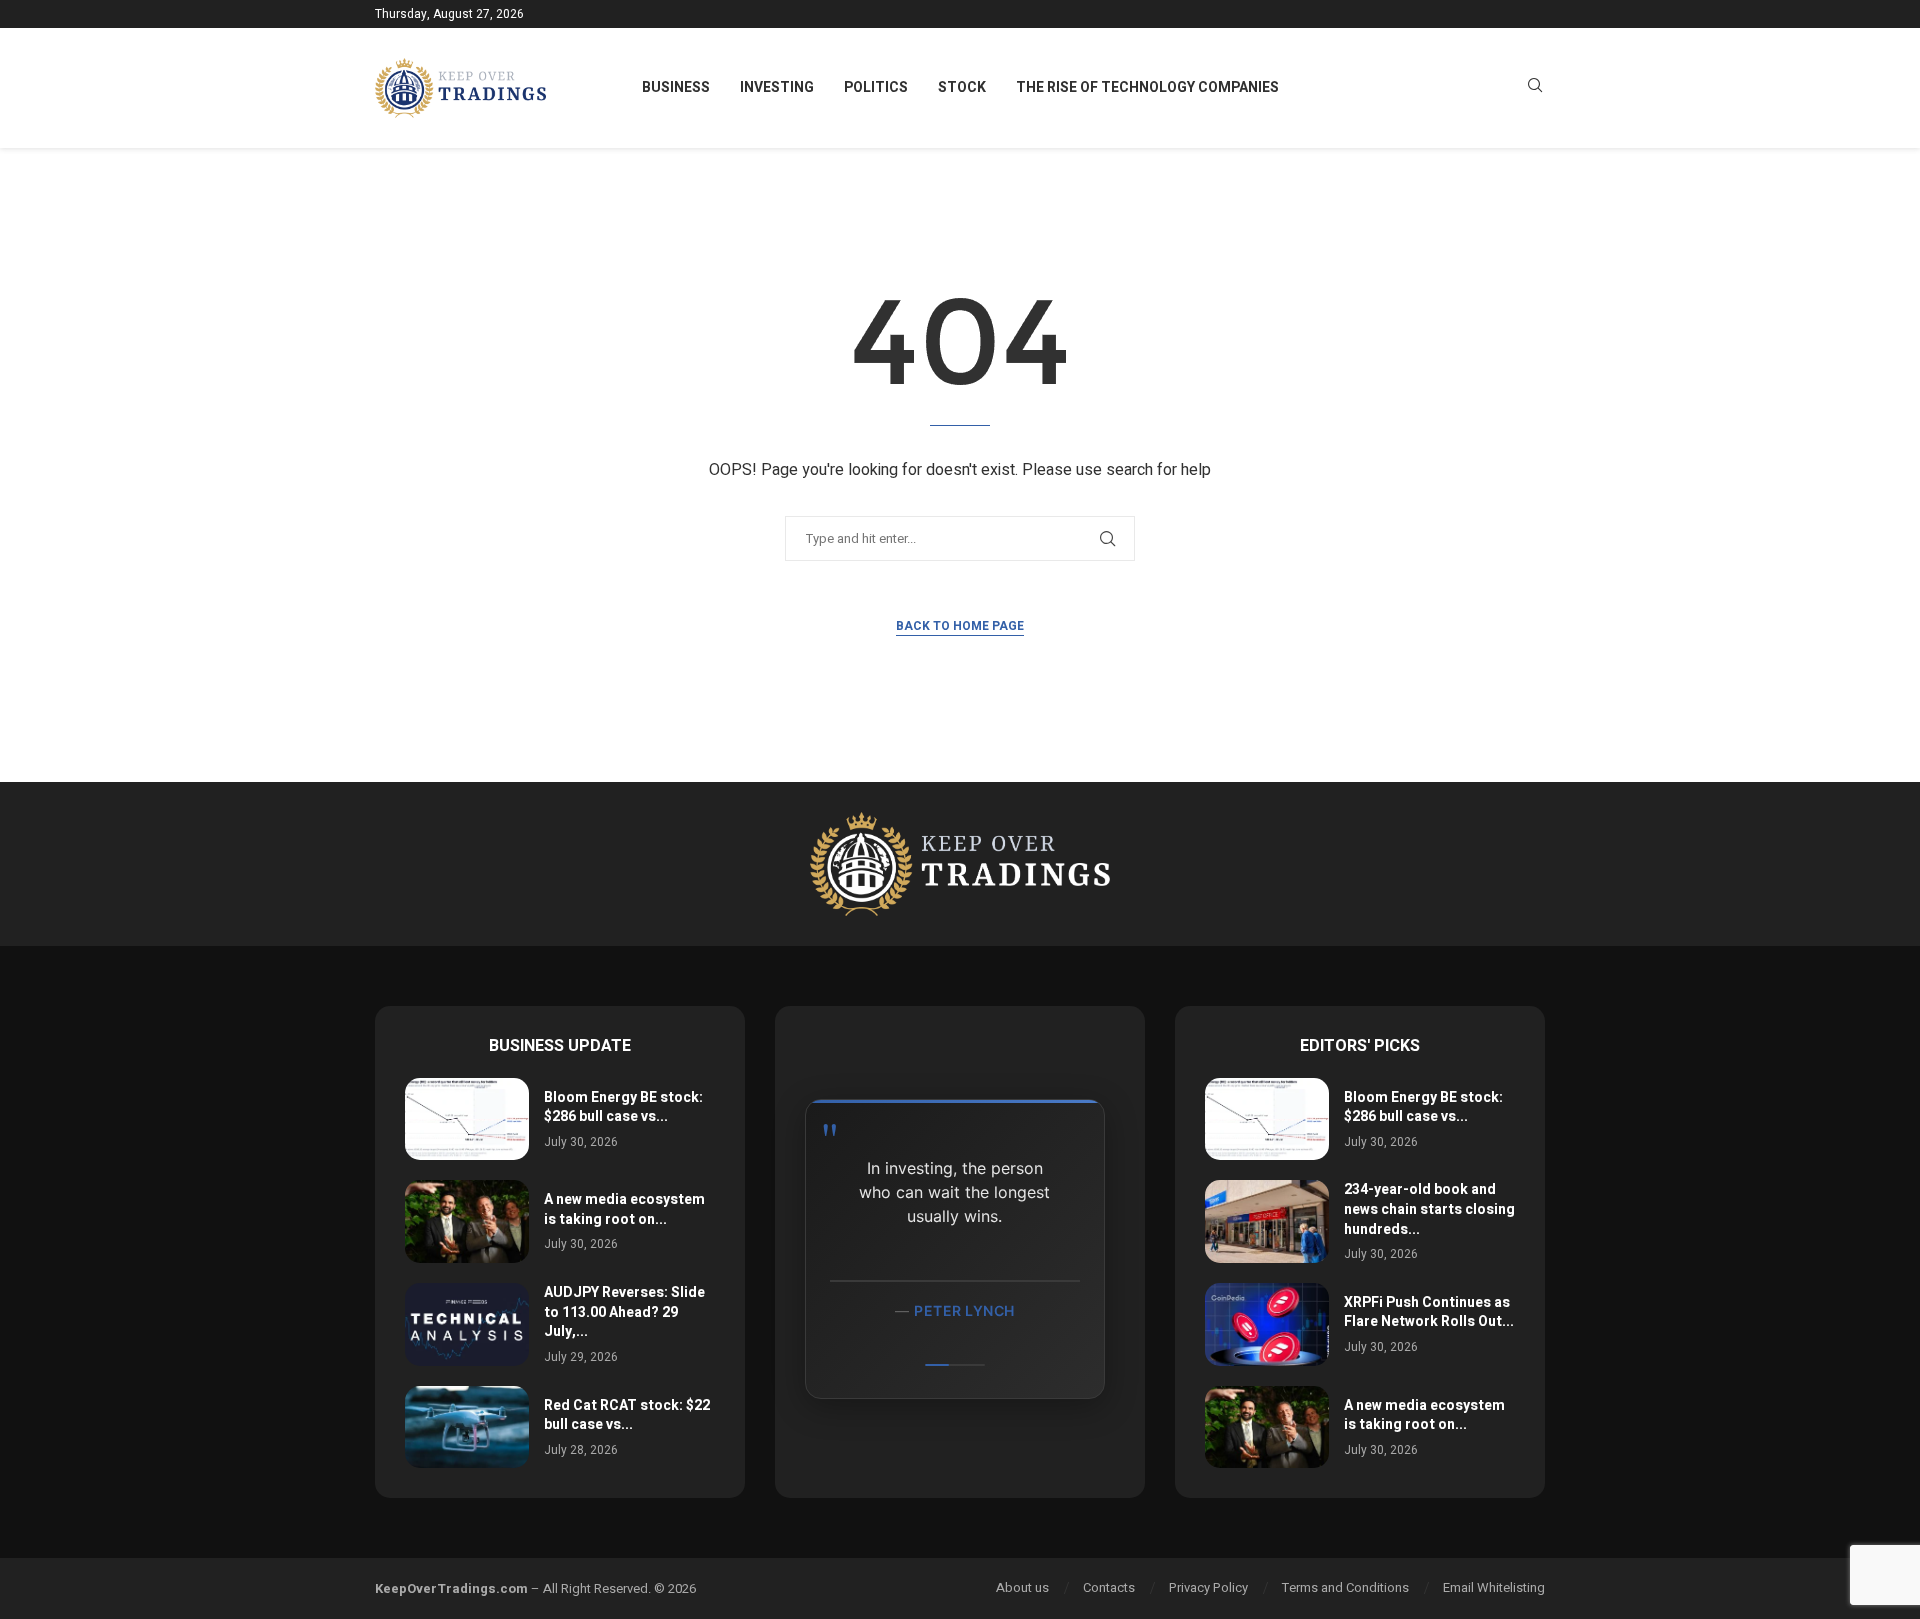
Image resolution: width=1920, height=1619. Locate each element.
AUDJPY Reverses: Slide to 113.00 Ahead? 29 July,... (624, 1312)
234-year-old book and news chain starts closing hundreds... (1429, 1209)
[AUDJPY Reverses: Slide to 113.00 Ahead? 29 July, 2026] (467, 1324)
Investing (777, 87)
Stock (962, 87)
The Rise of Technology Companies (1147, 87)
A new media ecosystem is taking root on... (624, 1209)
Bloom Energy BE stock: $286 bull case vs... (623, 1107)
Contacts (1109, 1587)
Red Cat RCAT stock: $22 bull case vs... (627, 1415)
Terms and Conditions (1345, 1587)
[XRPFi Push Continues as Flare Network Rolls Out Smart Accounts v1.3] (1267, 1324)
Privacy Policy (1208, 1587)
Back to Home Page (960, 626)
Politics (876, 87)
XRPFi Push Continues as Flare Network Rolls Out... (1429, 1312)
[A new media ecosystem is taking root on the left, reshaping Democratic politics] (467, 1221)
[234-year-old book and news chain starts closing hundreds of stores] (1267, 1221)
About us (1022, 1587)
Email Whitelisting (1494, 1587)
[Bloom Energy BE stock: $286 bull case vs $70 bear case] (467, 1119)
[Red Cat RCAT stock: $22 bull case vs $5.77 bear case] (467, 1427)
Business (676, 87)
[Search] (1535, 88)
